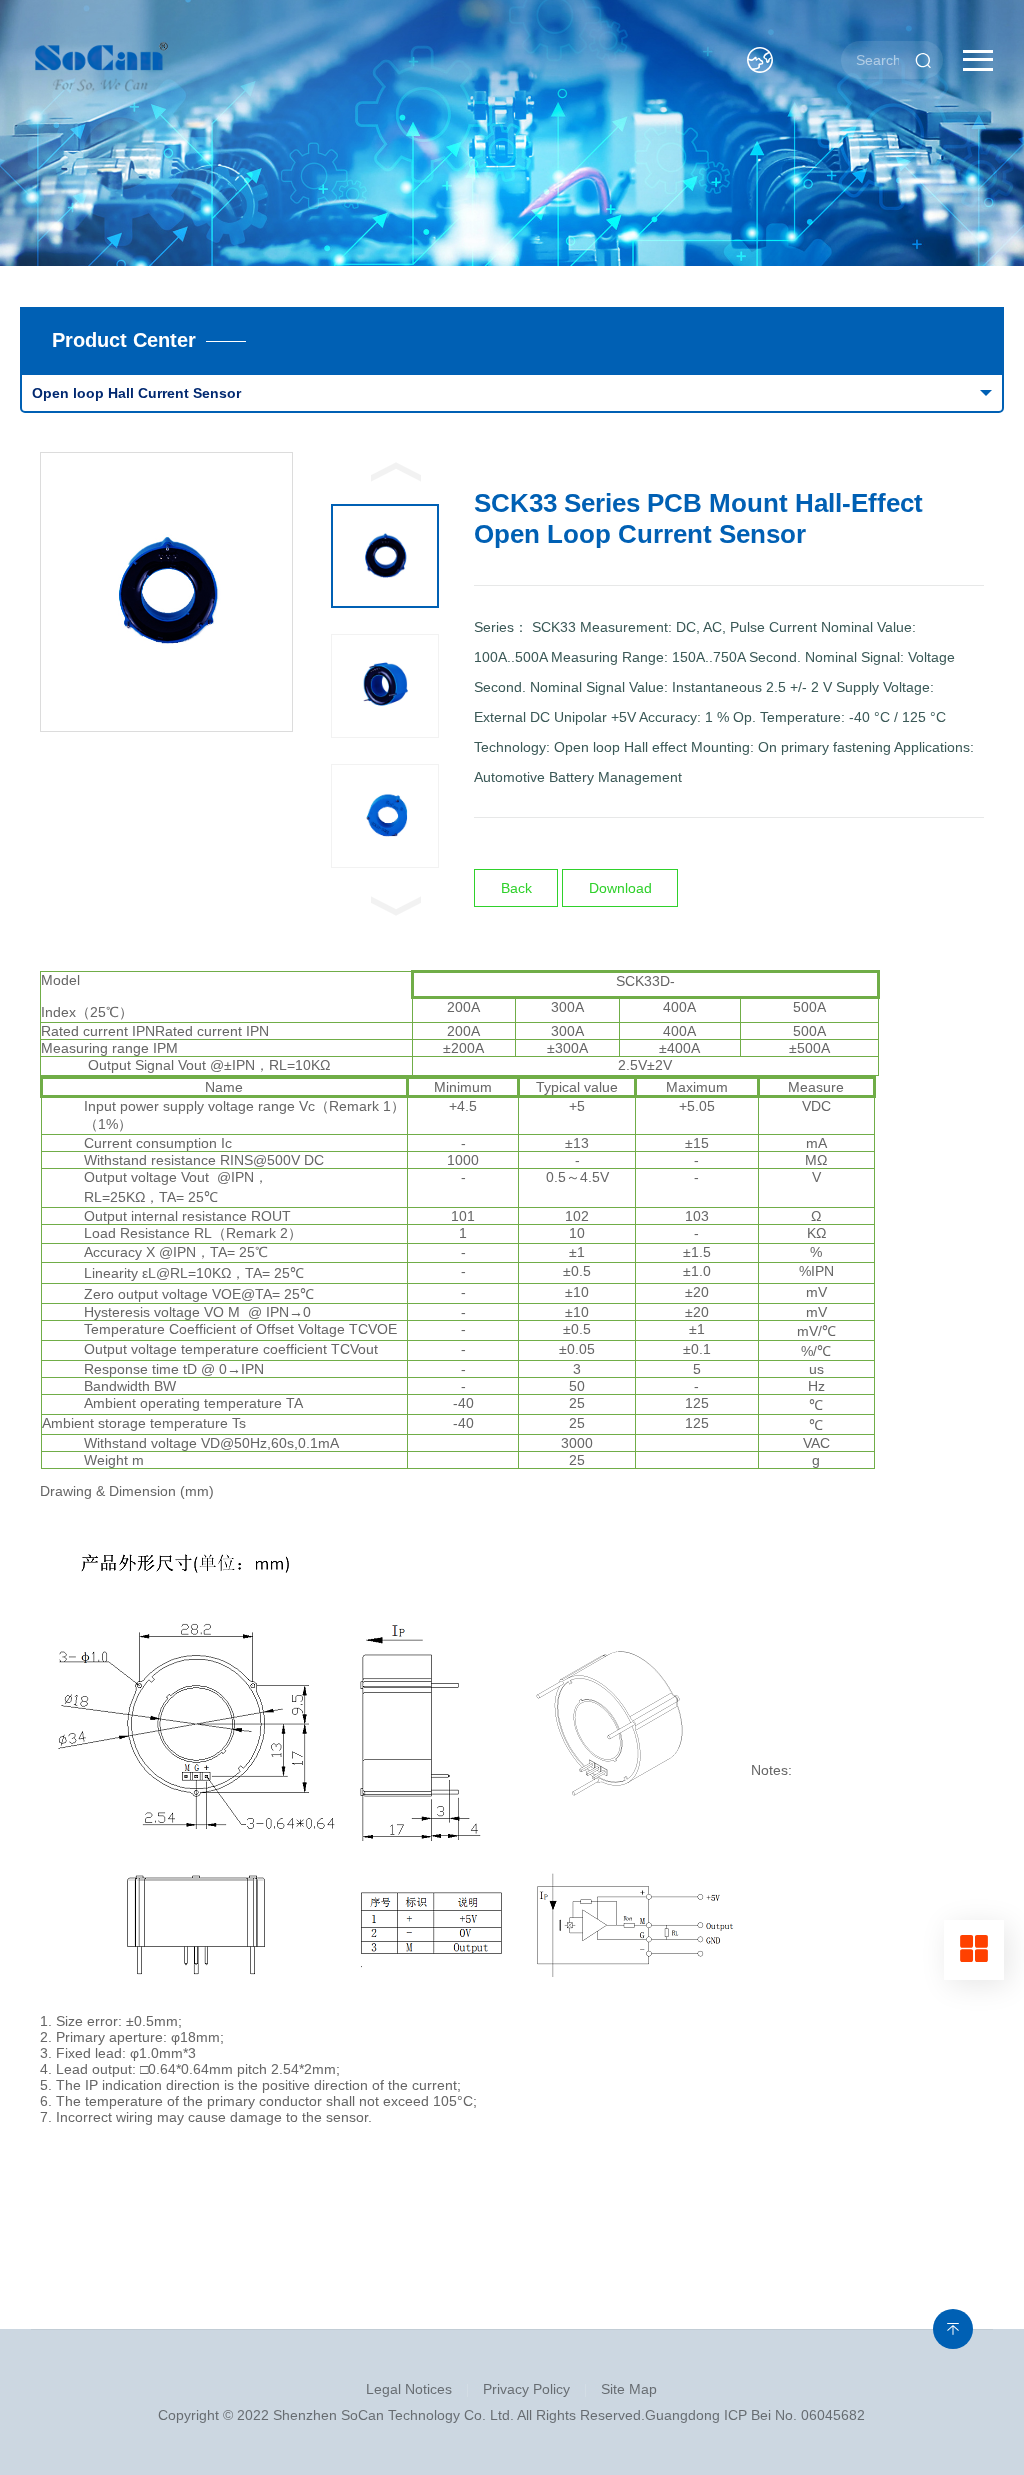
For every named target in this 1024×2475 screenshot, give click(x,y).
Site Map (629, 2389)
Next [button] (395, 906)
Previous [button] (395, 472)
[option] (166, 592)
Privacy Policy (526, 2389)
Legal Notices (409, 2389)
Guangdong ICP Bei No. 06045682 (755, 2415)
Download (620, 888)
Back (516, 888)
